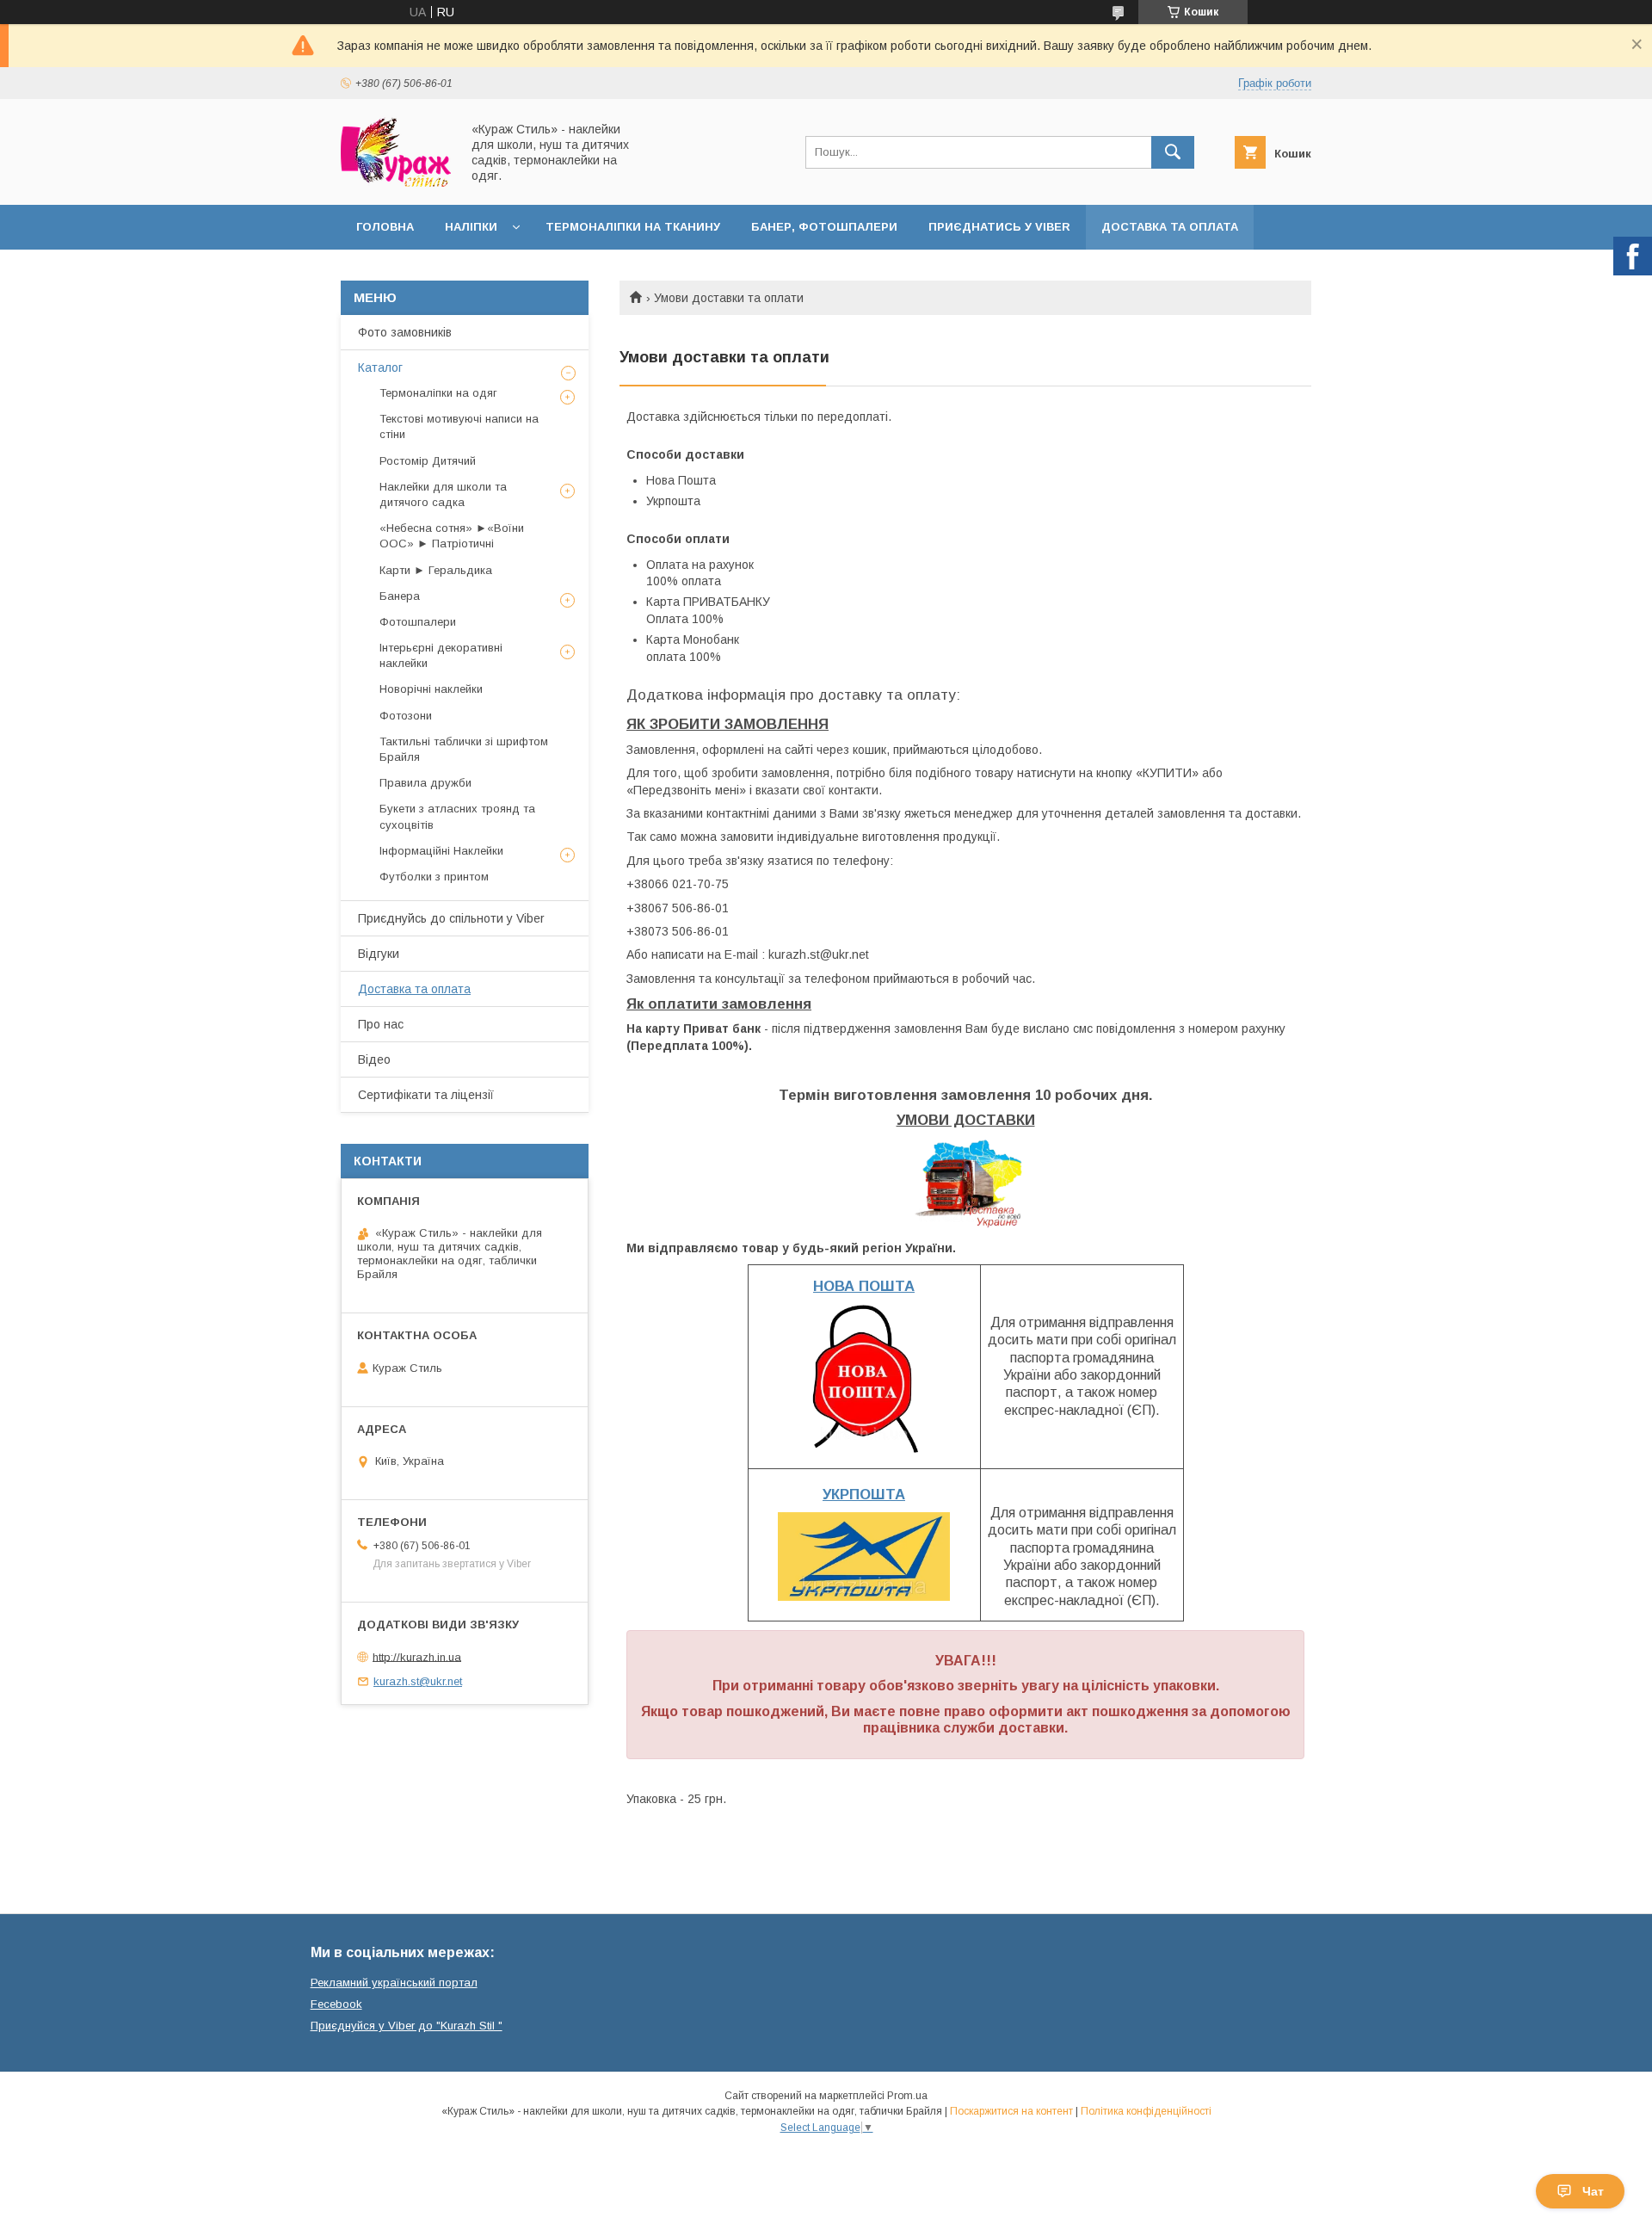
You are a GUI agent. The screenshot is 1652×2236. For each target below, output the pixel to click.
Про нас (381, 1024)
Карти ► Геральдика (436, 570)
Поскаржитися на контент (1011, 2111)
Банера (400, 596)
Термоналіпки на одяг (438, 393)
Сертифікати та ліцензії (426, 1095)
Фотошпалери (418, 622)
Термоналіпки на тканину (633, 227)
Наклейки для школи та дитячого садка (443, 494)
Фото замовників (405, 332)
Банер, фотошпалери (824, 227)
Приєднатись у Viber (999, 227)
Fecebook (336, 2004)
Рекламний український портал (394, 1983)
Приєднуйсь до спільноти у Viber (451, 918)
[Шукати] (1173, 152)
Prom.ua (907, 2096)
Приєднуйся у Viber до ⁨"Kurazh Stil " (407, 2026)
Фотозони (406, 716)
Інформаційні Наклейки (441, 851)
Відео (374, 1059)
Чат (1593, 2191)
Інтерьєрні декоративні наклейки (441, 655)
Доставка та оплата (1170, 227)
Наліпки (471, 227)
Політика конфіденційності (1146, 2111)
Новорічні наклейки (431, 689)
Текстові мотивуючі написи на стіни (459, 426)
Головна (385, 227)
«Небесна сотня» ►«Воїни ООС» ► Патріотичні (452, 536)
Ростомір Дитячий (428, 461)
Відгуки (379, 954)
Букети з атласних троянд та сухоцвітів (457, 816)
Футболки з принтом (434, 877)
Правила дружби (425, 783)
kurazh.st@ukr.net (418, 1681)
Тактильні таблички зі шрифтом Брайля (464, 749)
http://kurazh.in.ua (417, 1656)
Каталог (380, 368)
